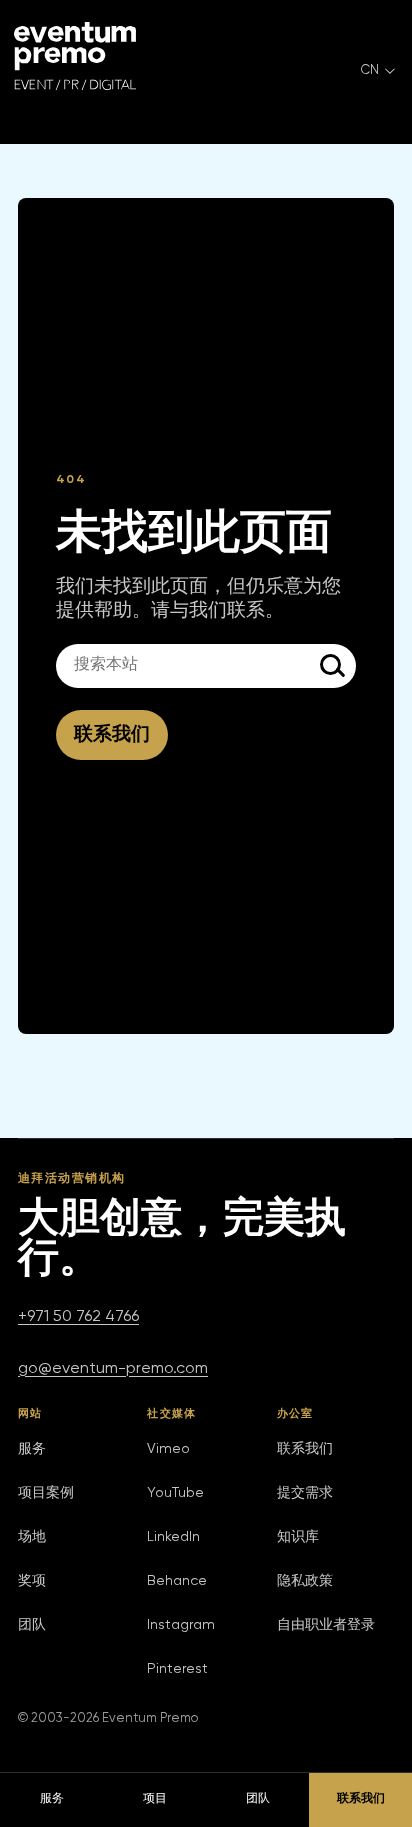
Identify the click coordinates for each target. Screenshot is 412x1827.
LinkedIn (173, 1537)
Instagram (181, 1625)
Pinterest (177, 1669)
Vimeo (168, 1449)
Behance (177, 1581)
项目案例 (46, 1493)
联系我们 (112, 734)
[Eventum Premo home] (75, 56)
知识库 (298, 1537)
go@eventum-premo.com (113, 1369)
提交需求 (305, 1493)
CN (370, 70)
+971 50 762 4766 (78, 1317)
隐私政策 (305, 1581)
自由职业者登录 (326, 1625)
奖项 (32, 1581)
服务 (32, 1449)
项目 (155, 1799)
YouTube (175, 1493)
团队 (32, 1625)
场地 (32, 1537)
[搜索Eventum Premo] (334, 666)
